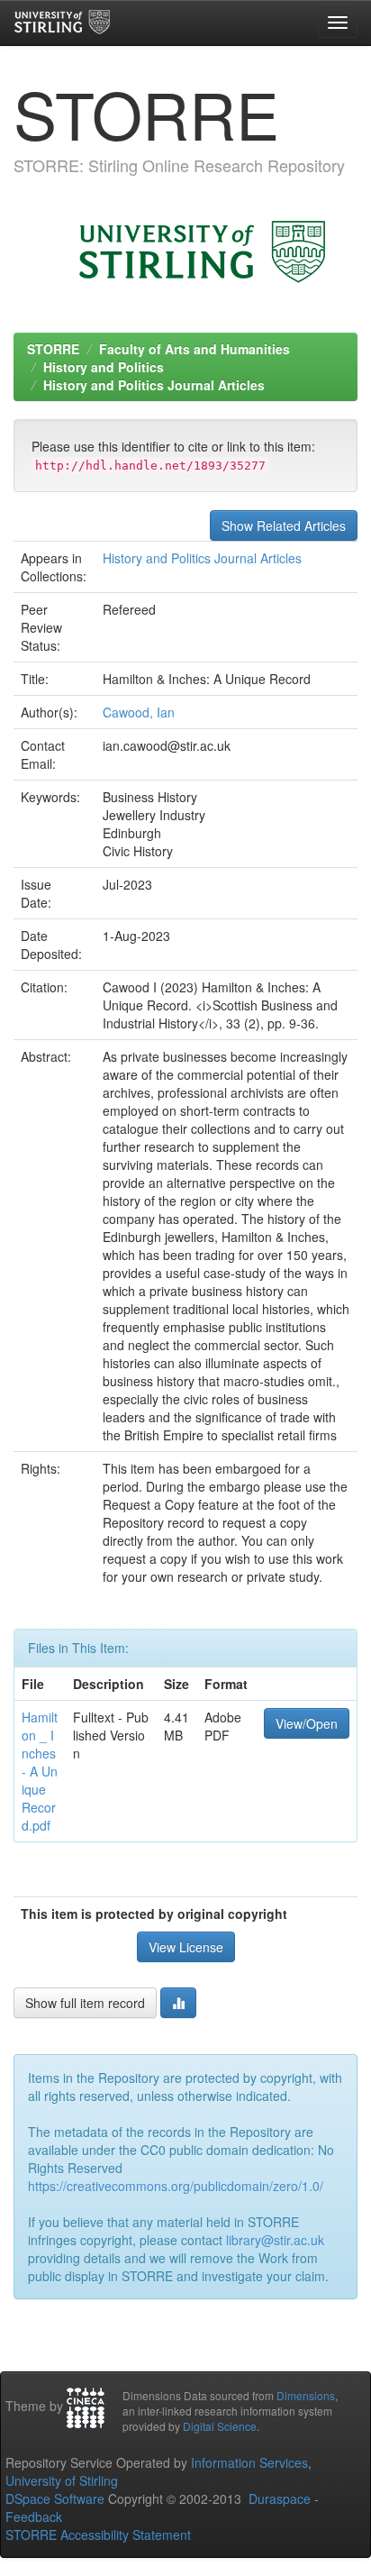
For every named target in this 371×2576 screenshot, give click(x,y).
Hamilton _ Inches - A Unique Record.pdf (40, 1771)
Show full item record (85, 2003)
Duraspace (280, 2498)
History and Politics (104, 367)
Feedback (34, 2517)
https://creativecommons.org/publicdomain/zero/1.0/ (176, 2186)
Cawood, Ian (139, 712)
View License (186, 1947)
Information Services (249, 2462)
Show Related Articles (284, 525)
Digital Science (220, 2426)
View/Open (307, 1723)
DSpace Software (55, 2498)
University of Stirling (62, 2480)
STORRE (53, 349)
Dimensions (306, 2395)
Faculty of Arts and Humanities (195, 349)
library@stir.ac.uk (275, 2240)
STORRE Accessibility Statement (98, 2535)
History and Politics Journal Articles (154, 385)
